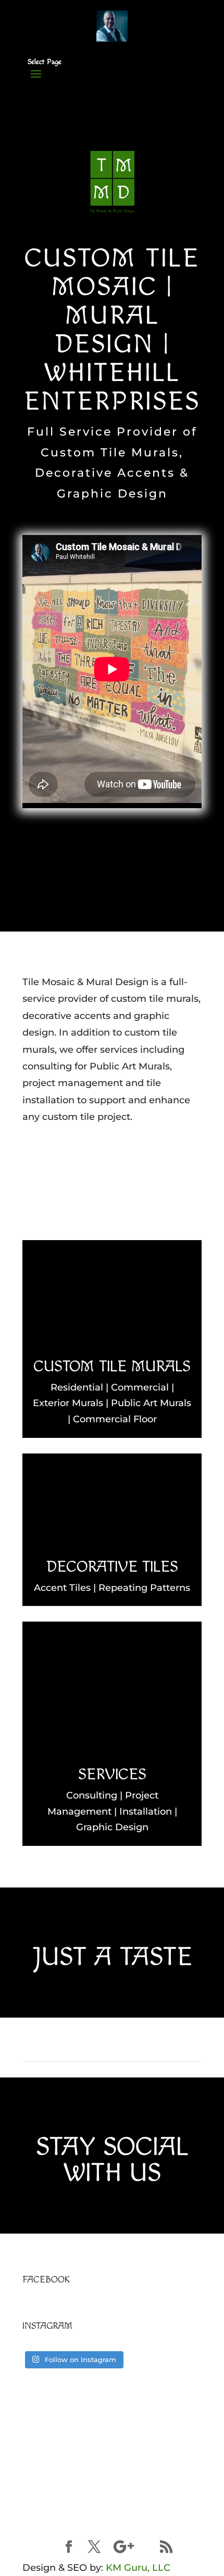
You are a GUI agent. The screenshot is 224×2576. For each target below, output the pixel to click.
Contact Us (112, 1160)
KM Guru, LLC (138, 2568)
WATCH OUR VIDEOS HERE (112, 2485)
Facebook (46, 2280)
